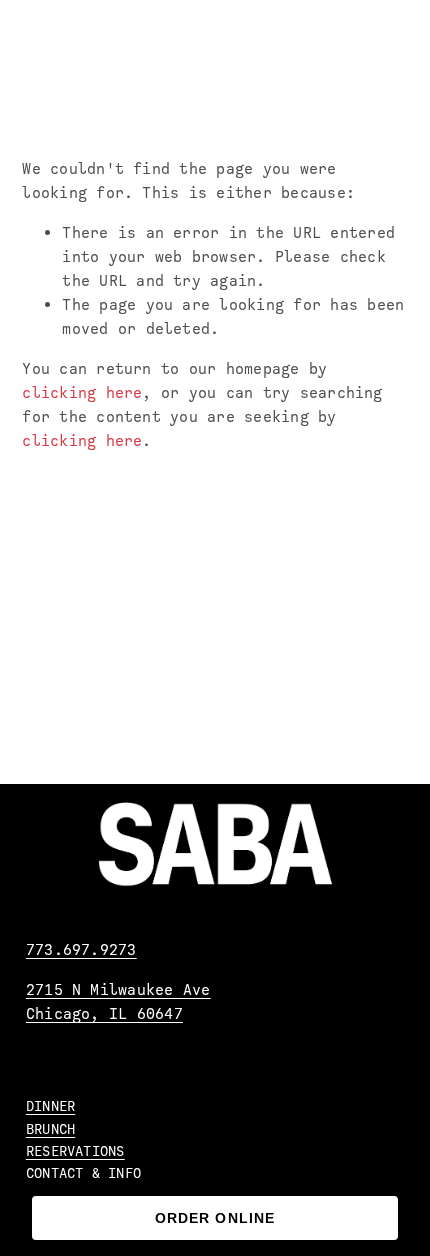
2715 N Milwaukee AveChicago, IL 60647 (118, 1002)
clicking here (82, 393)
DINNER (50, 1106)
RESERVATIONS (75, 1151)
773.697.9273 (81, 950)
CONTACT (55, 1173)
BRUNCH (50, 1129)
